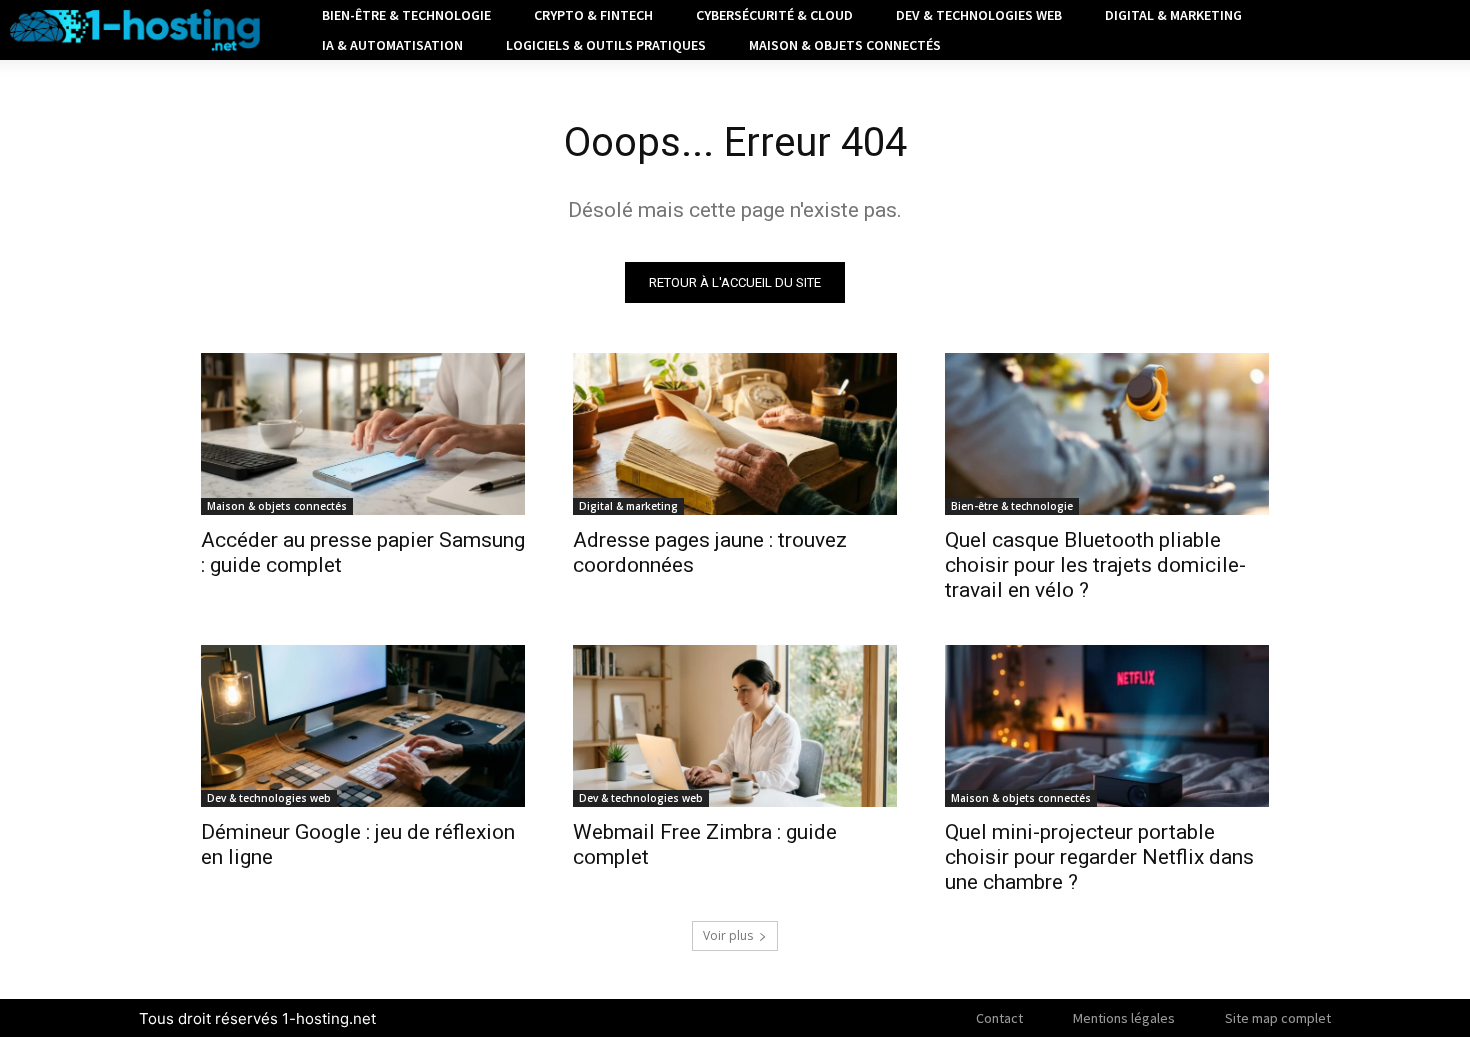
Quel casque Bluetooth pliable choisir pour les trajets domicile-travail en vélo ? (1095, 565)
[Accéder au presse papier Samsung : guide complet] (363, 434)
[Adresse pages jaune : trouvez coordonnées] (735, 434)
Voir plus (728, 935)
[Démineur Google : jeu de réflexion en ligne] (363, 726)
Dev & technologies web (269, 798)
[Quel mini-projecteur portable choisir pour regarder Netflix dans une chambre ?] (1107, 726)
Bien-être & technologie (1012, 506)
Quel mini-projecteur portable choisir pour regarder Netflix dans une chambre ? (1099, 857)
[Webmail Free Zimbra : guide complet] (735, 726)
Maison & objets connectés (277, 506)
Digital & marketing (628, 506)
